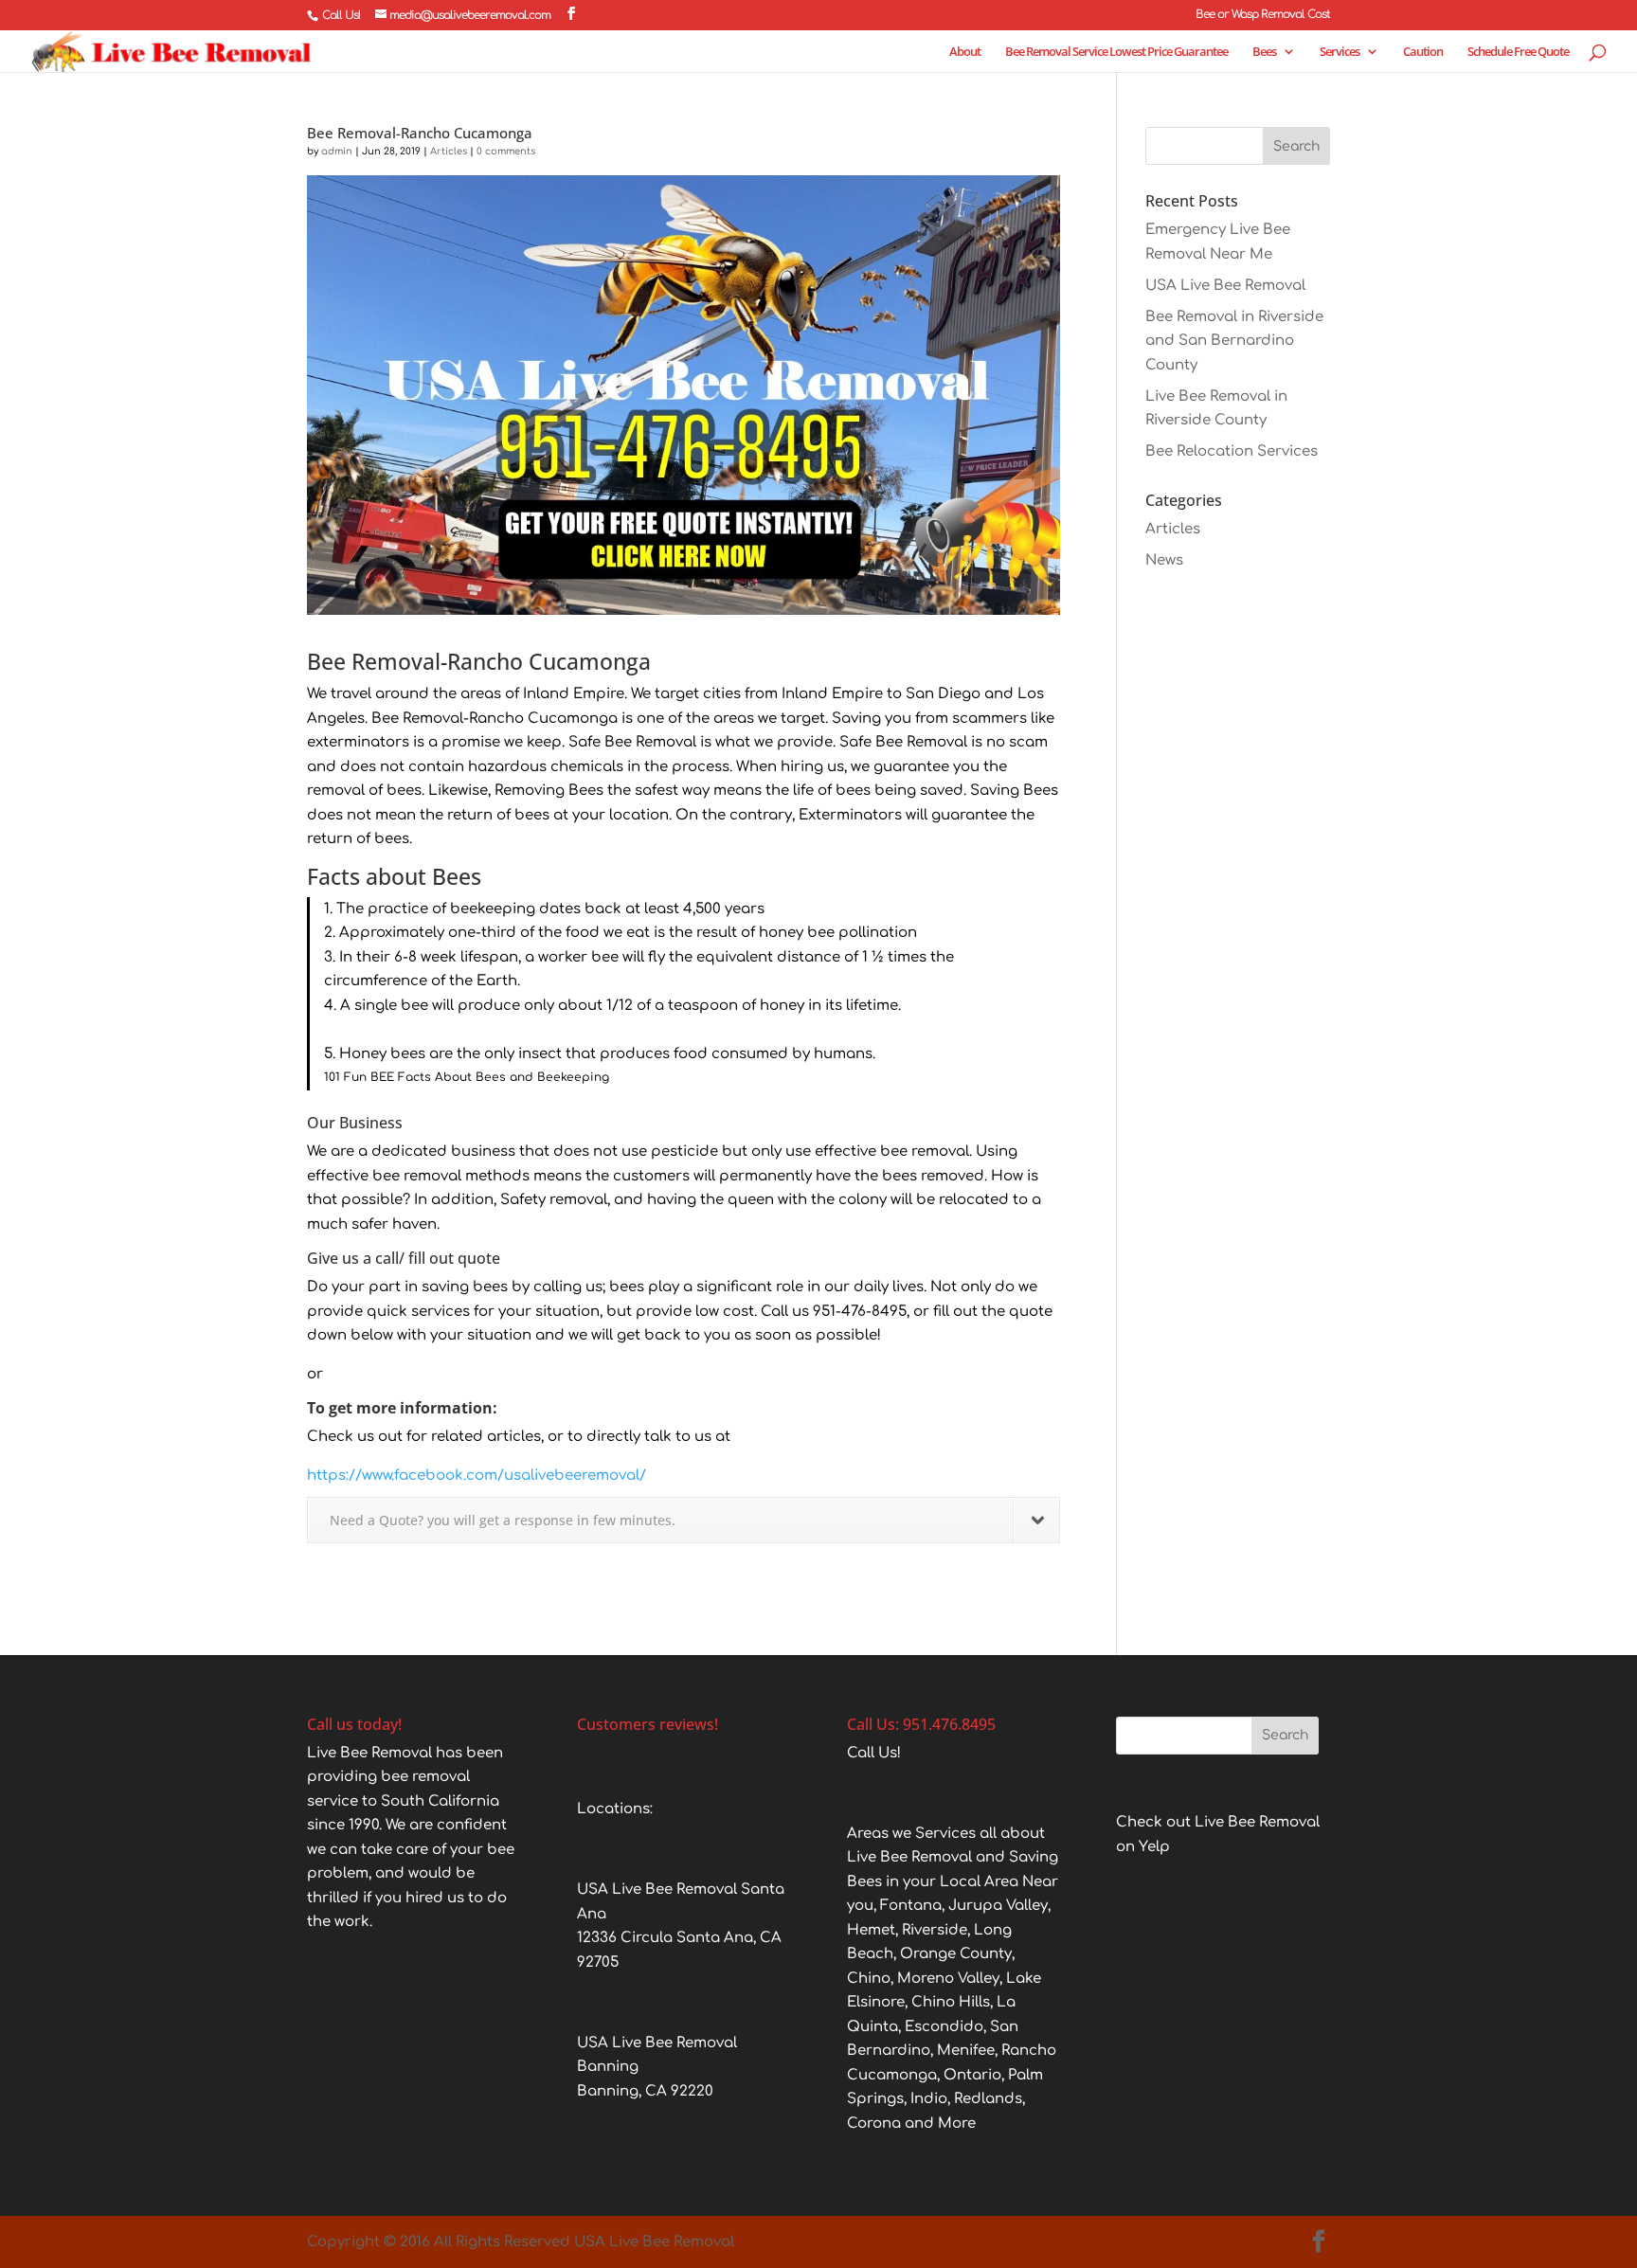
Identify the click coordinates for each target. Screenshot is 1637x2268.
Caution (1423, 52)
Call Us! (341, 15)
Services (1340, 52)
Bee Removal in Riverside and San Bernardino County (1234, 341)
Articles (449, 151)
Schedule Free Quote (1518, 52)
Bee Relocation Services (1232, 451)
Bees (1264, 52)
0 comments (506, 151)
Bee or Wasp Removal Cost (1263, 15)
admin (337, 151)
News (1164, 560)
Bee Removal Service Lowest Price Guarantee (1116, 52)
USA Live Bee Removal (1225, 286)
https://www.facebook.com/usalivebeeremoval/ (477, 1476)
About (965, 52)
